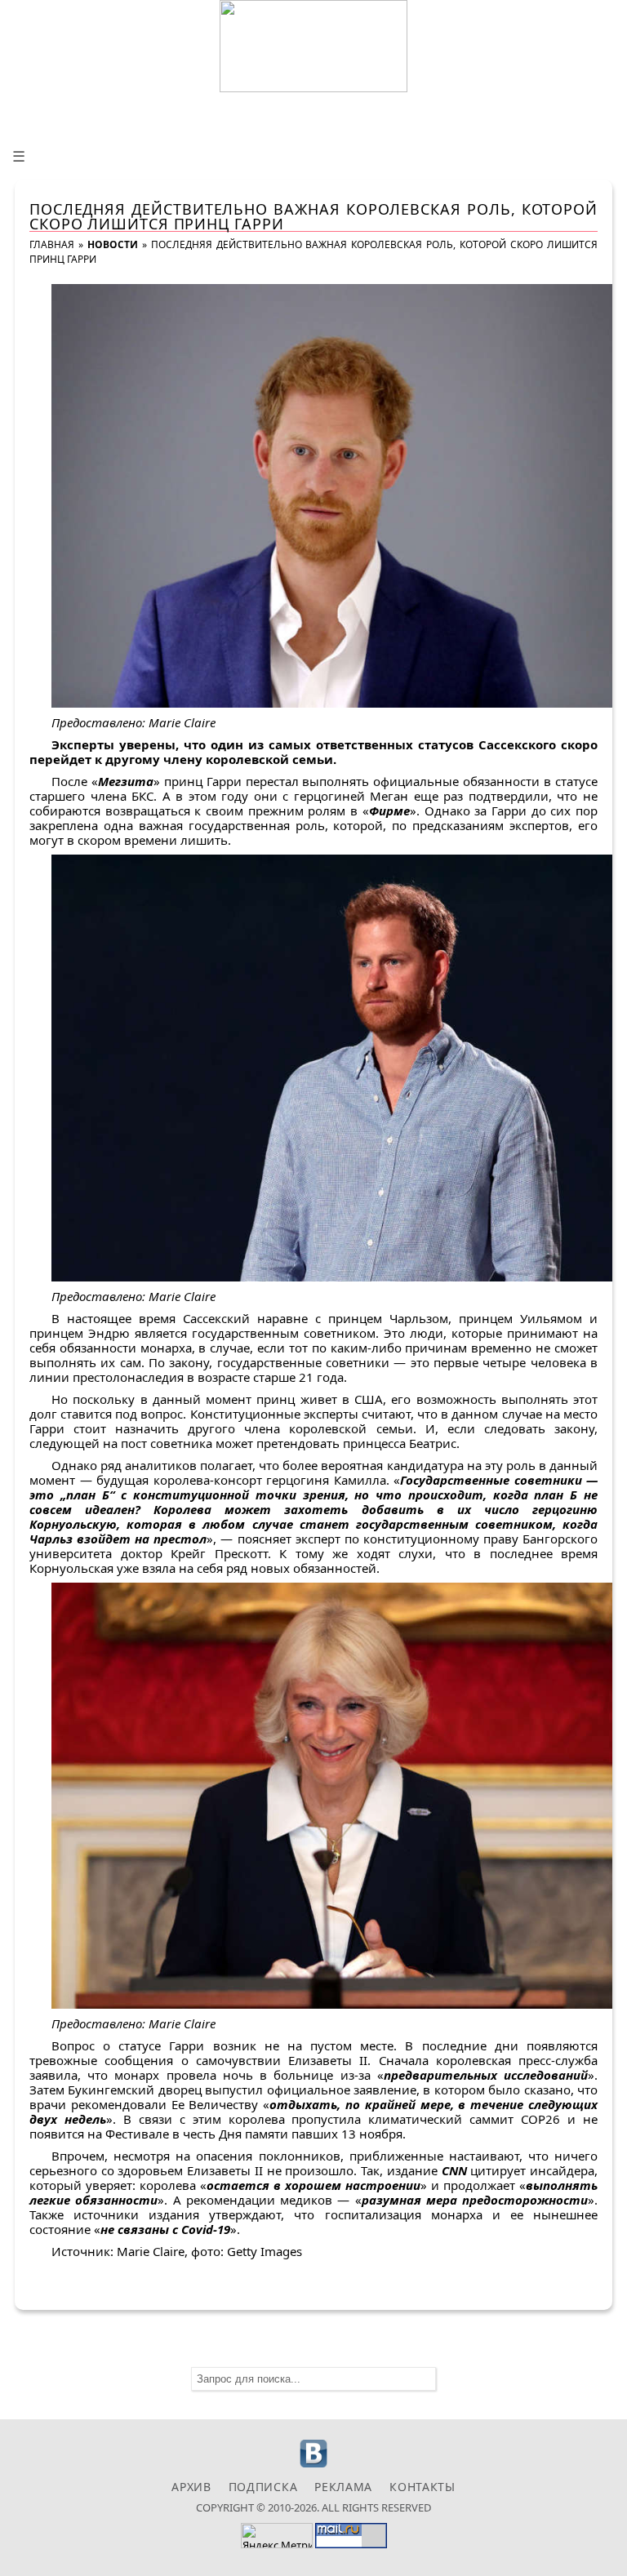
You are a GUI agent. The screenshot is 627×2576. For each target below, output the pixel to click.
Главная (52, 244)
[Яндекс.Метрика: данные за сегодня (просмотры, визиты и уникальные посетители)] (277, 2536)
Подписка (263, 2487)
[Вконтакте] (314, 2465)
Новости (113, 244)
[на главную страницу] (313, 46)
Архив (191, 2487)
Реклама (343, 2487)
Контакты (422, 2487)
